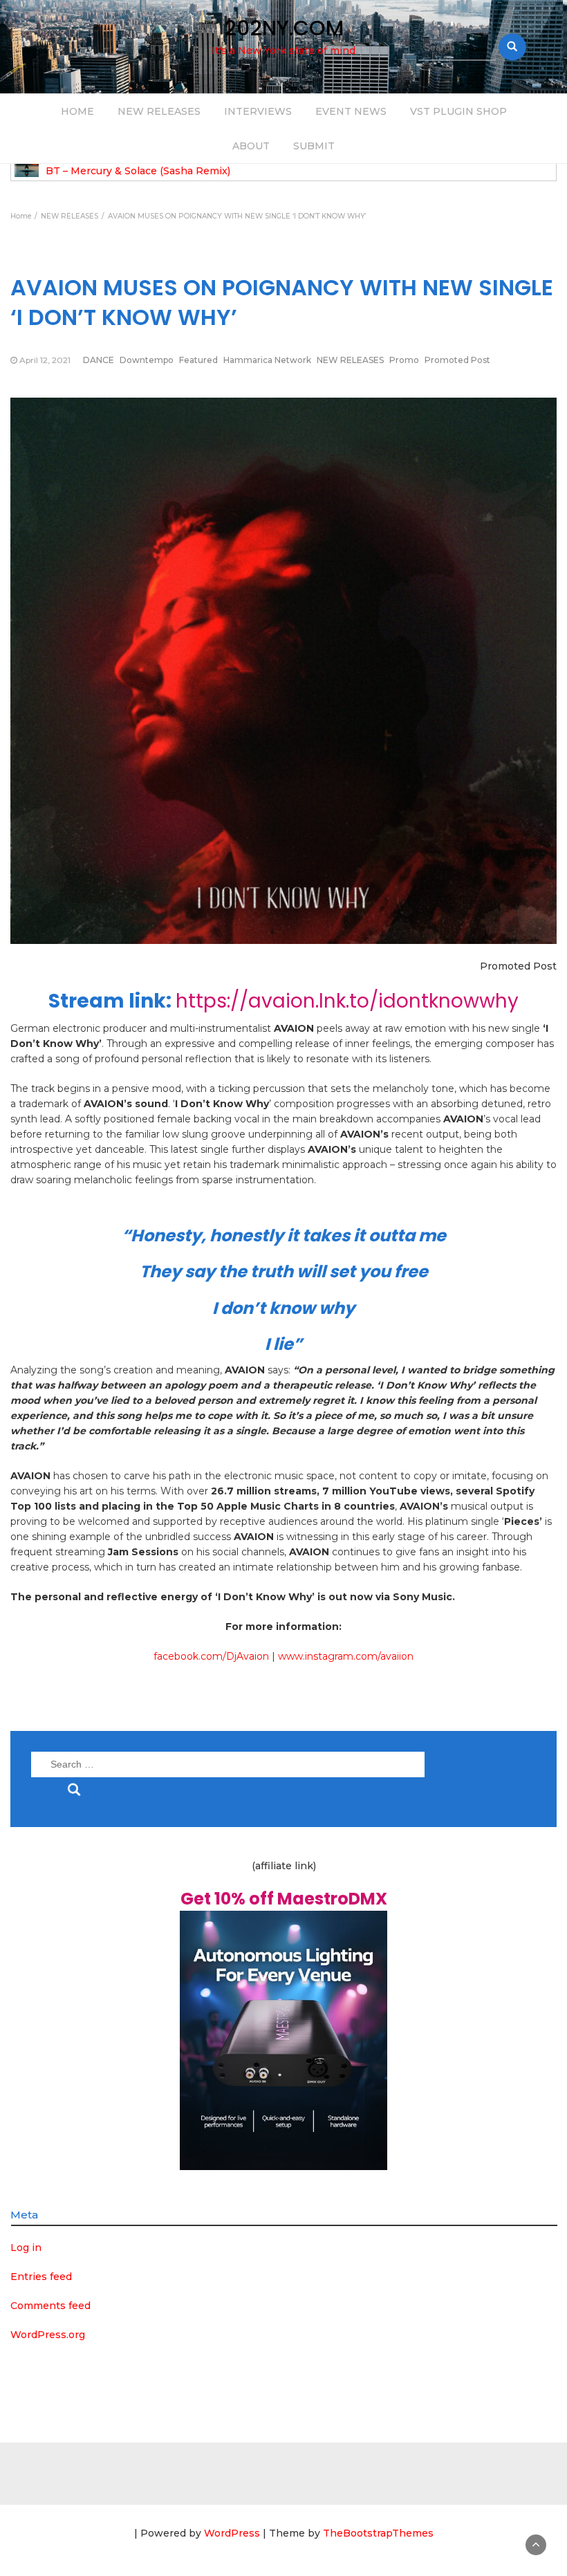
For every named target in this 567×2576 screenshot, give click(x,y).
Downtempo (147, 360)
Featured (198, 360)
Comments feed (50, 2306)
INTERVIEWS (258, 111)
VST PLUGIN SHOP (458, 111)
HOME (77, 111)
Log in (26, 2248)
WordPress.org (48, 2335)
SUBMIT (314, 146)
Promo (404, 360)
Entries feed (41, 2277)
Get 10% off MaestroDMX (284, 1899)
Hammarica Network (267, 360)
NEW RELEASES (159, 111)
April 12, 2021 (45, 360)
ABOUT (251, 146)
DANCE (99, 360)
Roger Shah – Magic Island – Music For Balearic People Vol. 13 (199, 171)
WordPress (232, 2533)
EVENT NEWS (351, 111)
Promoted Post (457, 360)
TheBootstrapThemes (378, 2533)
